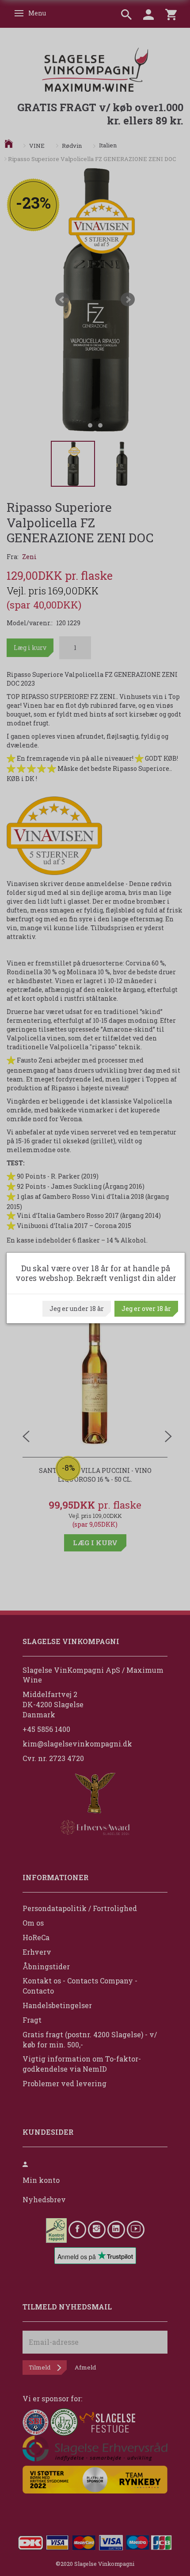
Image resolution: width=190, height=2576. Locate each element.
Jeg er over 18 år (146, 1309)
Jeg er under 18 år (77, 1309)
